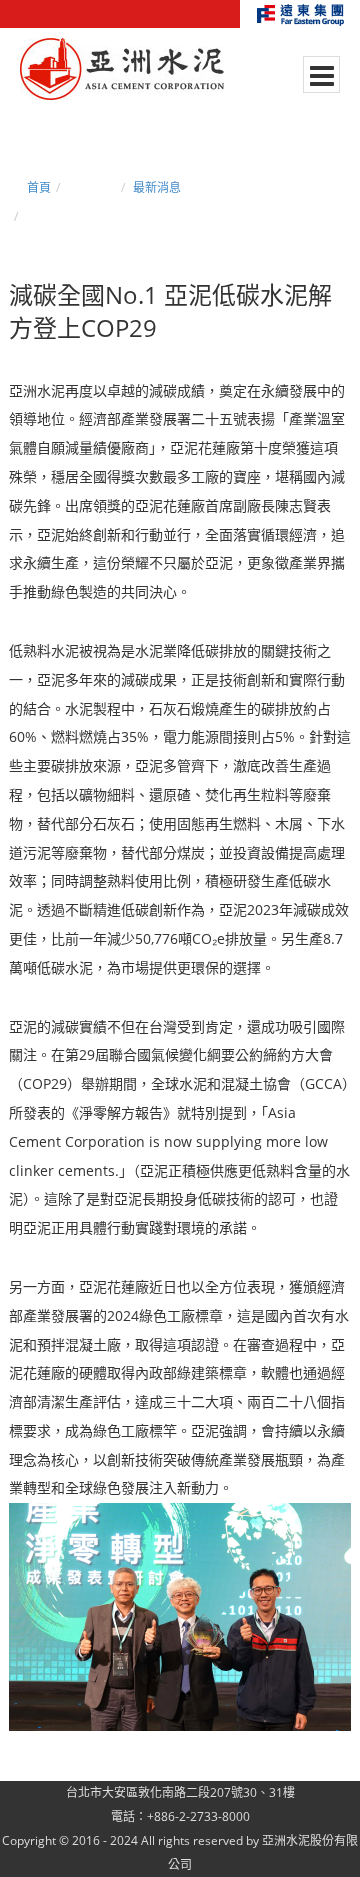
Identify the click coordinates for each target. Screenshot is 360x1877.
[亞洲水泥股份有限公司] (122, 70)
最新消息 (157, 187)
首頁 (39, 187)
